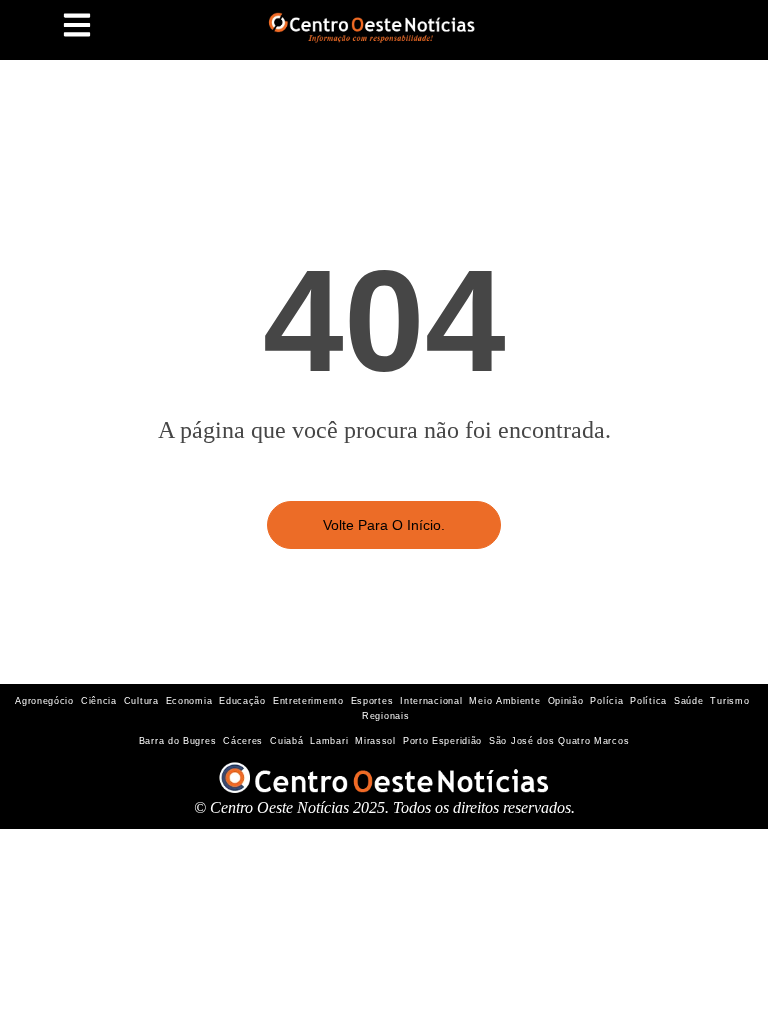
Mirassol (375, 741)
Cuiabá (286, 741)
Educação (242, 701)
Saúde (689, 701)
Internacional (431, 701)
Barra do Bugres (178, 741)
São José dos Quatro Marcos (559, 741)
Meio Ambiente (504, 701)
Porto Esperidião (442, 741)
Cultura (141, 701)
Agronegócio (44, 701)
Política (648, 701)
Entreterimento (308, 701)
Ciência (99, 701)
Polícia (606, 701)
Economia (189, 701)
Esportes (372, 701)
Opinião (566, 701)
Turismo (729, 701)
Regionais (385, 716)
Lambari (329, 741)
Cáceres (243, 741)
